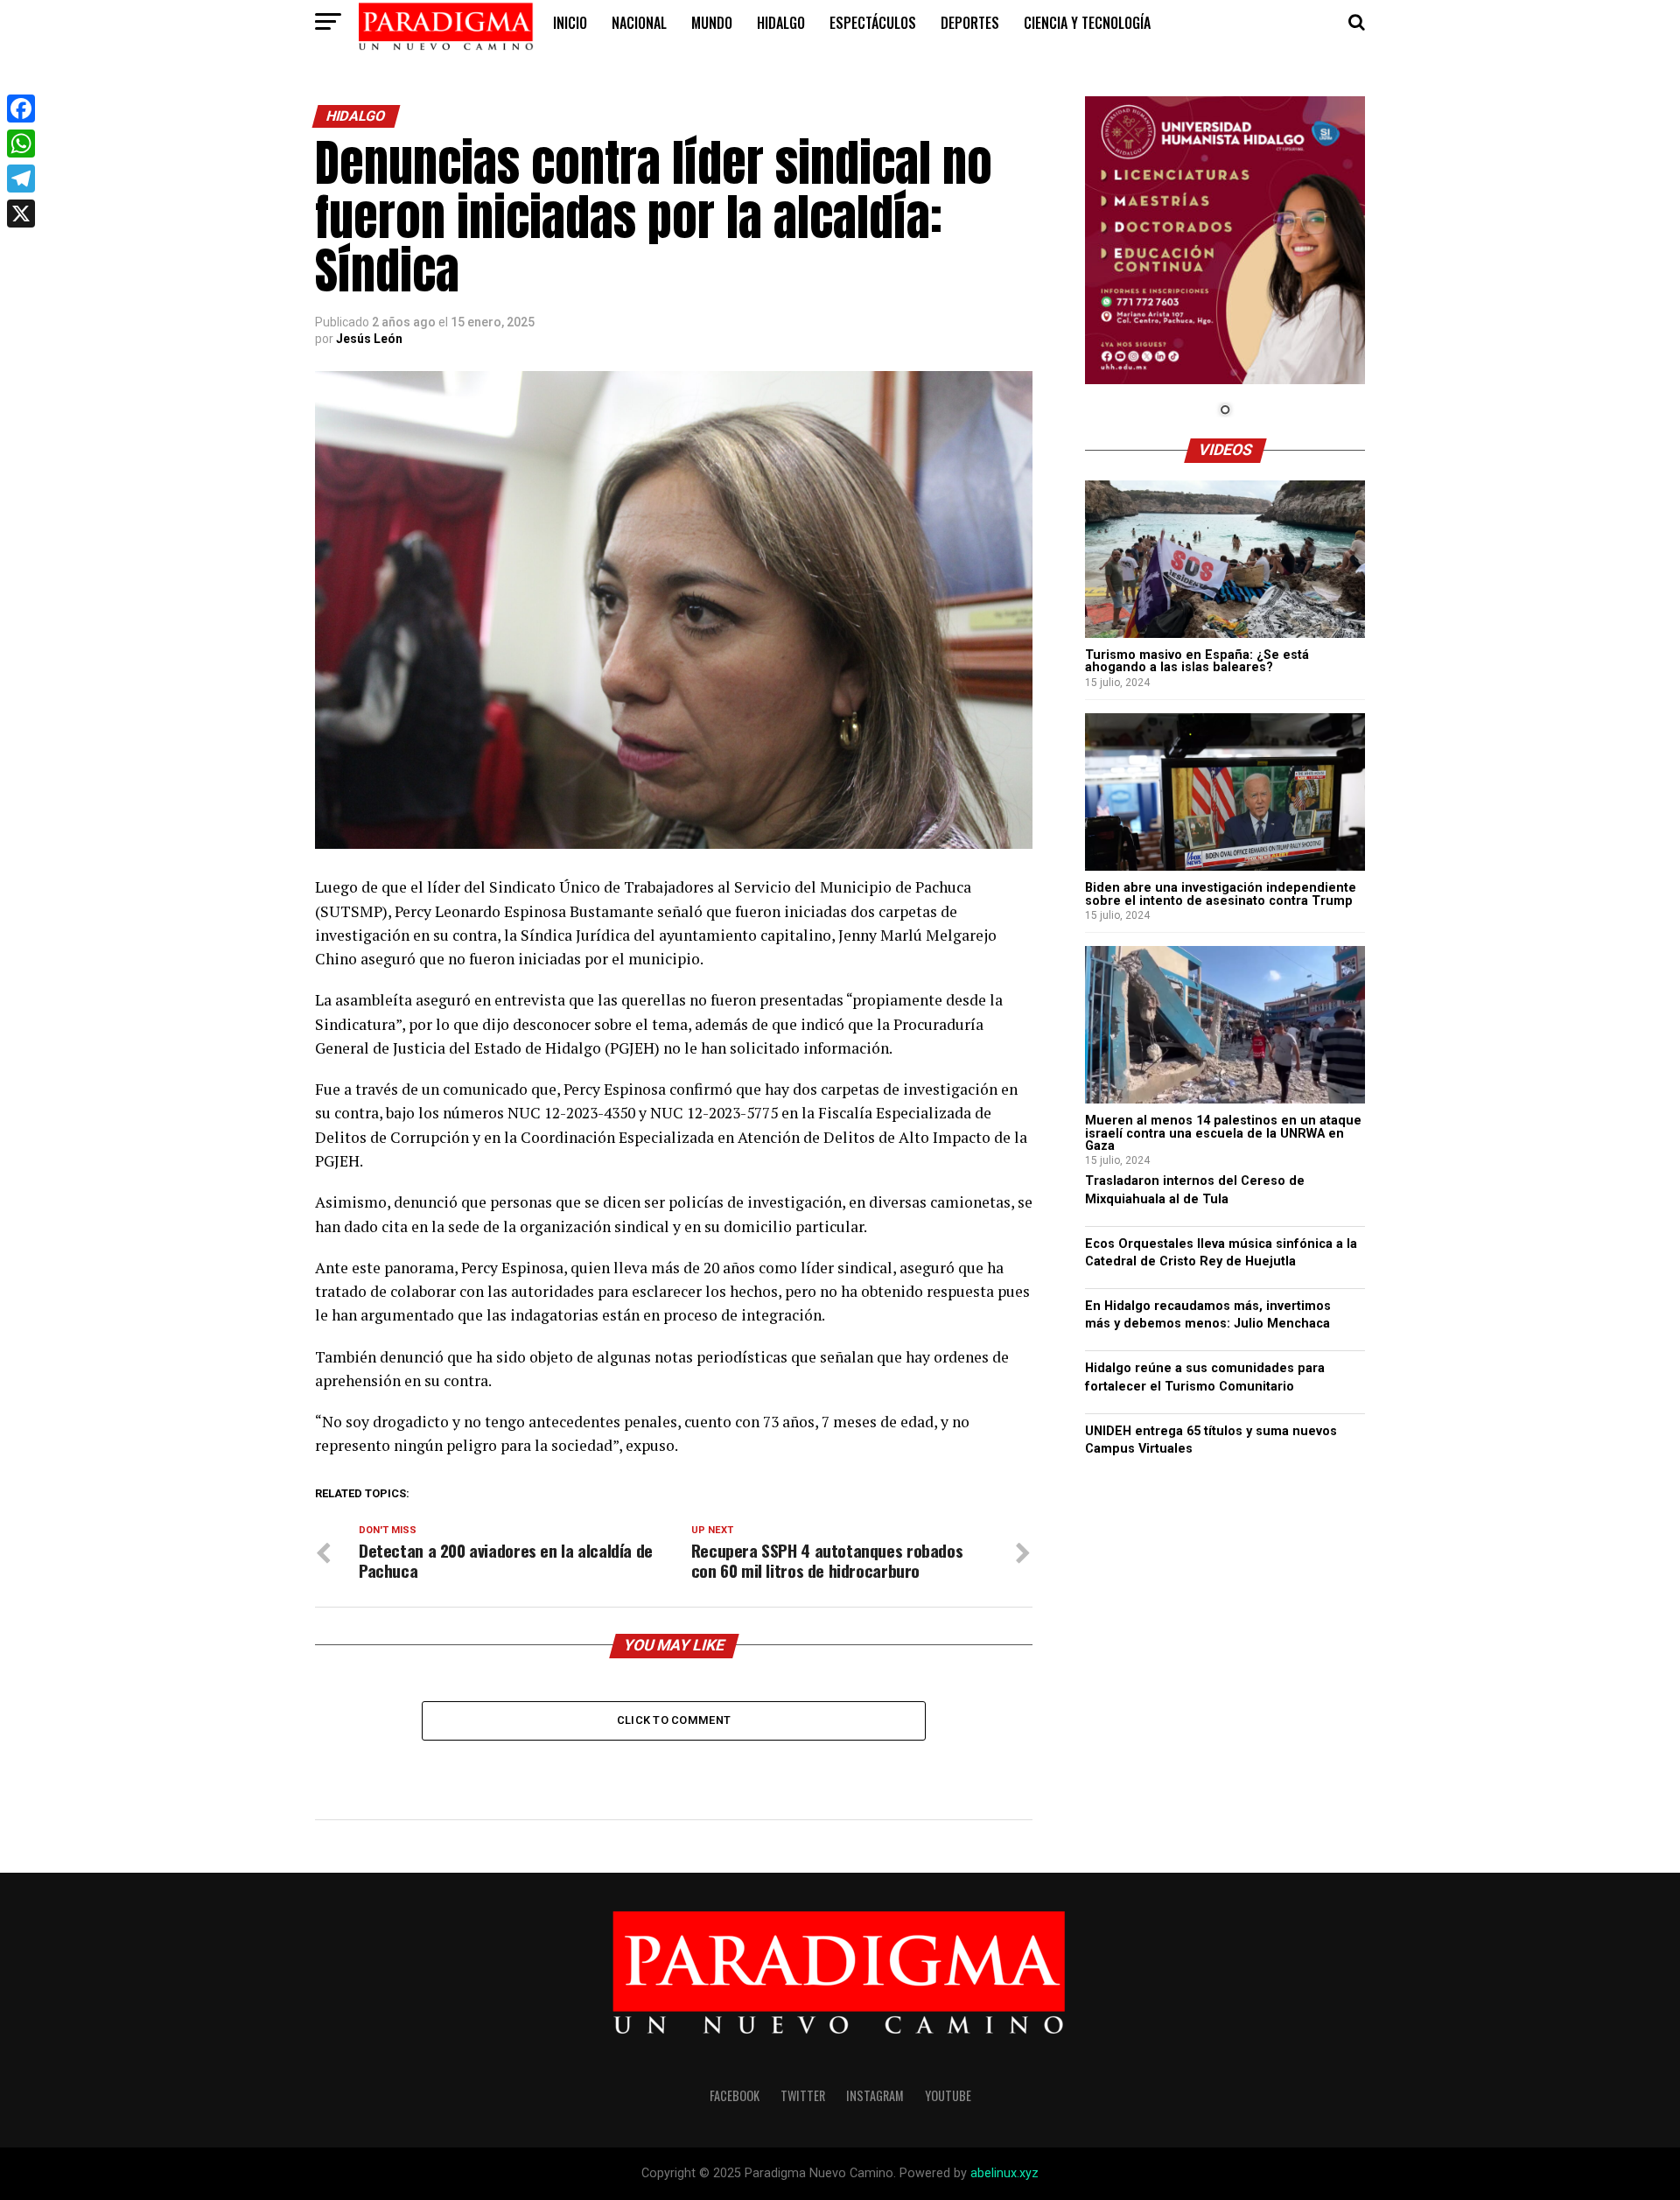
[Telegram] (21, 179)
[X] (21, 214)
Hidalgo (781, 23)
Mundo (712, 23)
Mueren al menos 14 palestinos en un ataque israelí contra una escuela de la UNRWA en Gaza (1223, 1133)
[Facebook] (21, 109)
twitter (803, 2095)
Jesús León (369, 339)
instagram (875, 2095)
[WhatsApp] (21, 144)
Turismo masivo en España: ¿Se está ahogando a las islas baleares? (1197, 661)
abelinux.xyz (1004, 2173)
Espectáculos (873, 23)
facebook (735, 2095)
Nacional (639, 23)
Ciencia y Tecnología (1087, 23)
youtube (948, 2095)
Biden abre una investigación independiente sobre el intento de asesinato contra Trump (1221, 894)
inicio (570, 23)
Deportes (970, 23)
